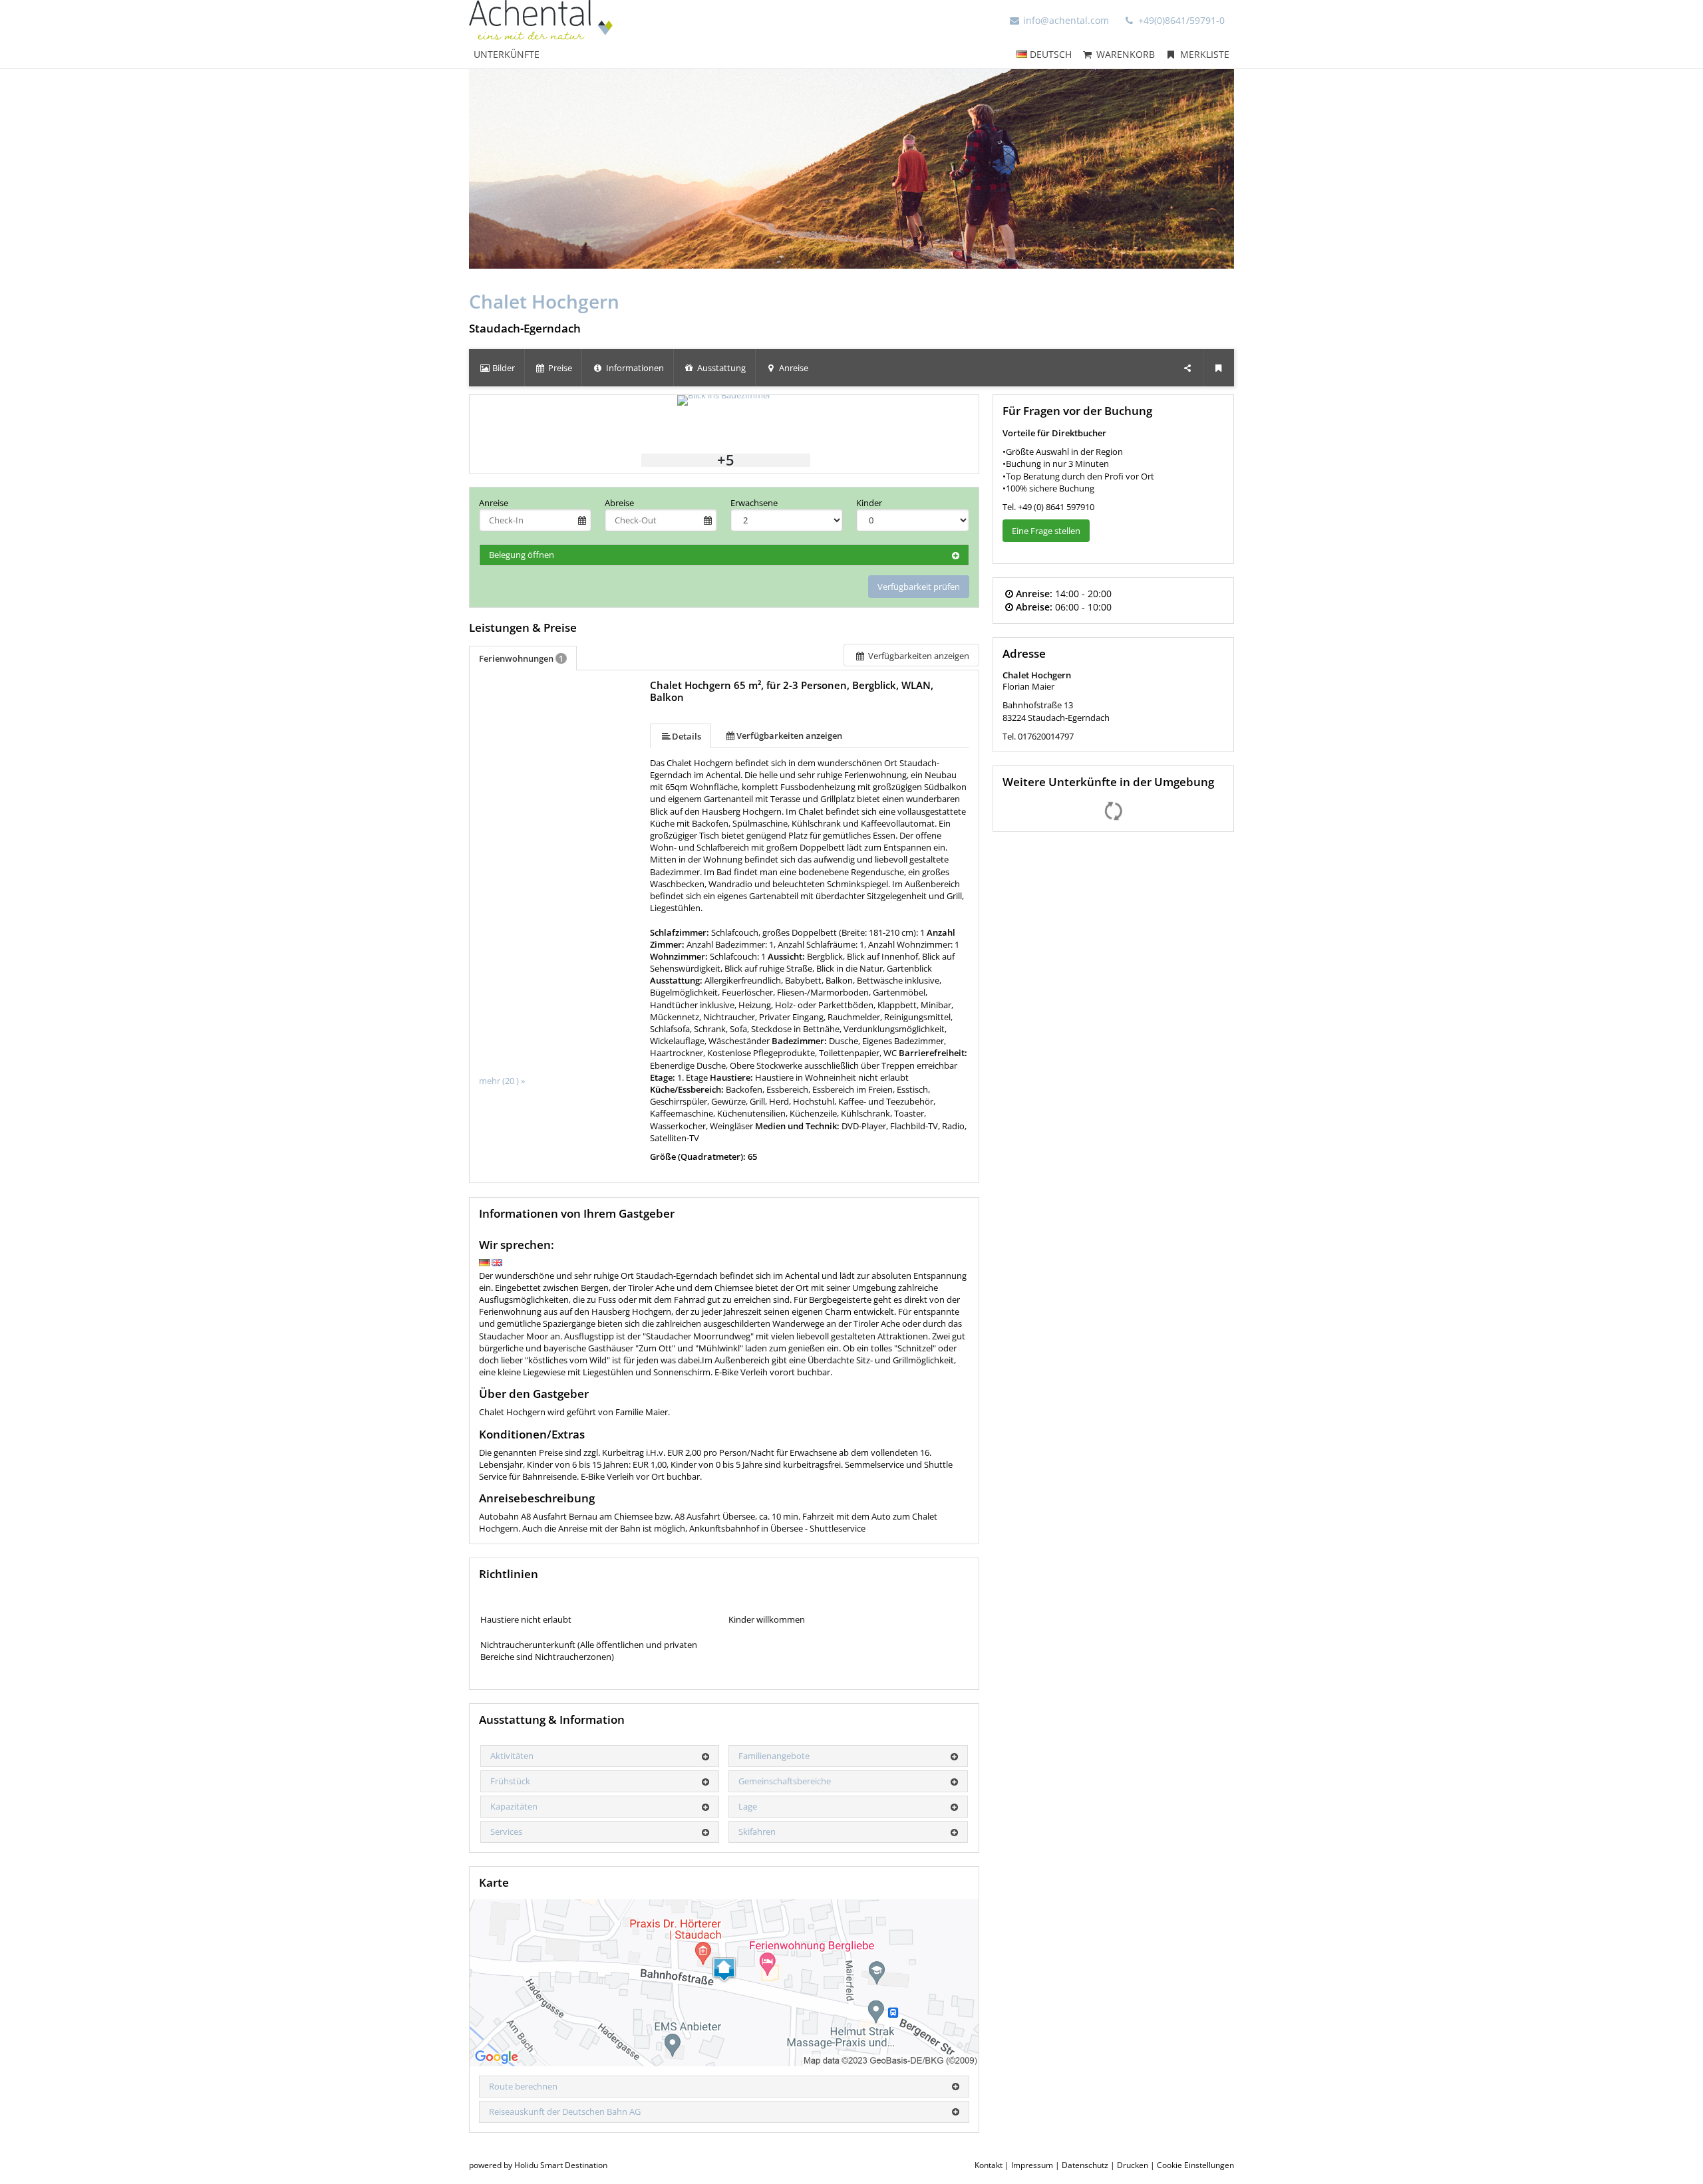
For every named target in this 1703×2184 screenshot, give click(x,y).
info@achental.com (1066, 20)
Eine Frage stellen (1046, 531)
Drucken (1133, 2165)
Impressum (1032, 2165)
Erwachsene (754, 503)
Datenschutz (1085, 2165)
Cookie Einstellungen (1195, 2165)
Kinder (869, 503)
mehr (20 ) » (502, 1081)
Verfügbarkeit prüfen (919, 587)
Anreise (494, 503)
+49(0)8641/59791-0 (1180, 20)
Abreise (619, 503)
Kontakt (989, 2165)
